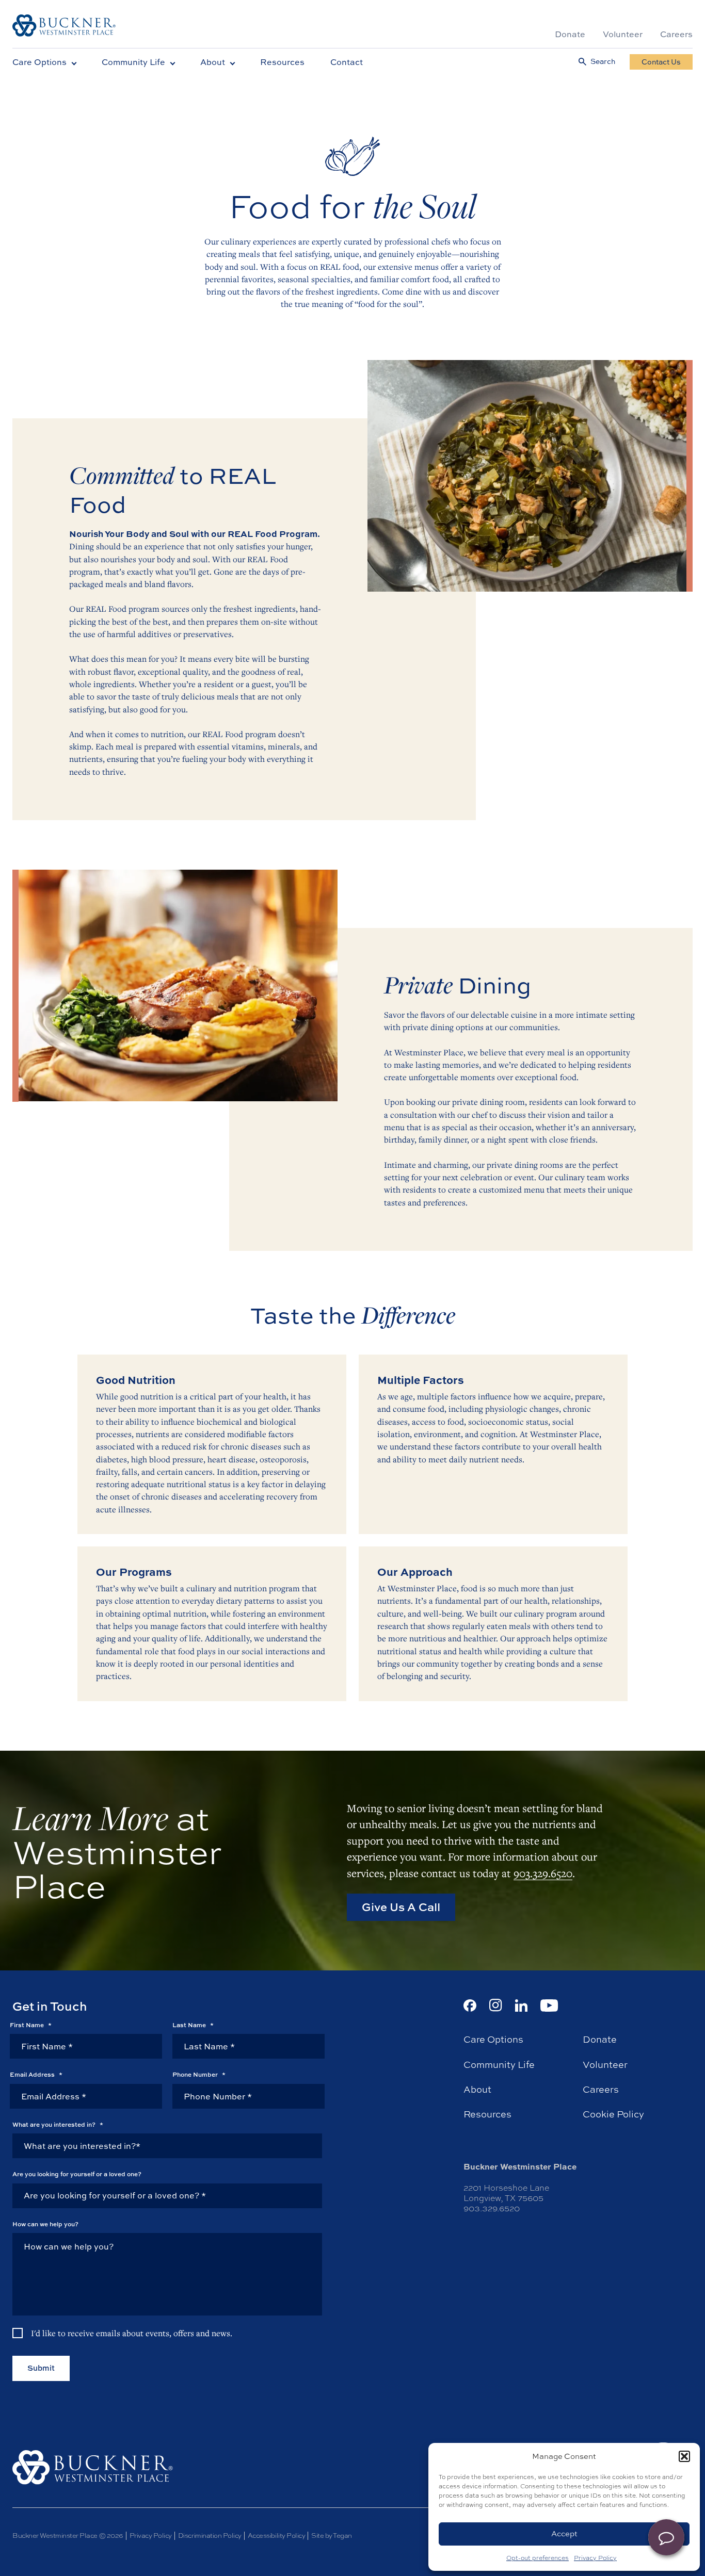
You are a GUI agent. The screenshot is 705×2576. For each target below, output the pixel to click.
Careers (676, 34)
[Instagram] (496, 2005)
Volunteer (623, 34)
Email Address (36, 2075)
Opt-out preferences (538, 2558)
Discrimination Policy (210, 2536)
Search (603, 62)
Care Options (39, 62)
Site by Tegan (332, 2536)
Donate (570, 34)
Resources (282, 62)
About (213, 62)
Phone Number (199, 2075)
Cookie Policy (613, 2114)
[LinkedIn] (521, 2006)
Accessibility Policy (276, 2536)
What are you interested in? (58, 2125)
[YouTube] (549, 2006)
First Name (31, 2025)
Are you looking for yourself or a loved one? (77, 2174)
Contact (347, 62)
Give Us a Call (401, 1907)
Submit (41, 2368)
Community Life (133, 62)
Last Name (193, 2025)
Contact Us (661, 62)
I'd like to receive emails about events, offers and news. (132, 2333)
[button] (684, 2456)
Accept (564, 2533)
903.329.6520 (543, 1872)
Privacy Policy (595, 2558)
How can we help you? (45, 2224)
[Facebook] (470, 2006)
